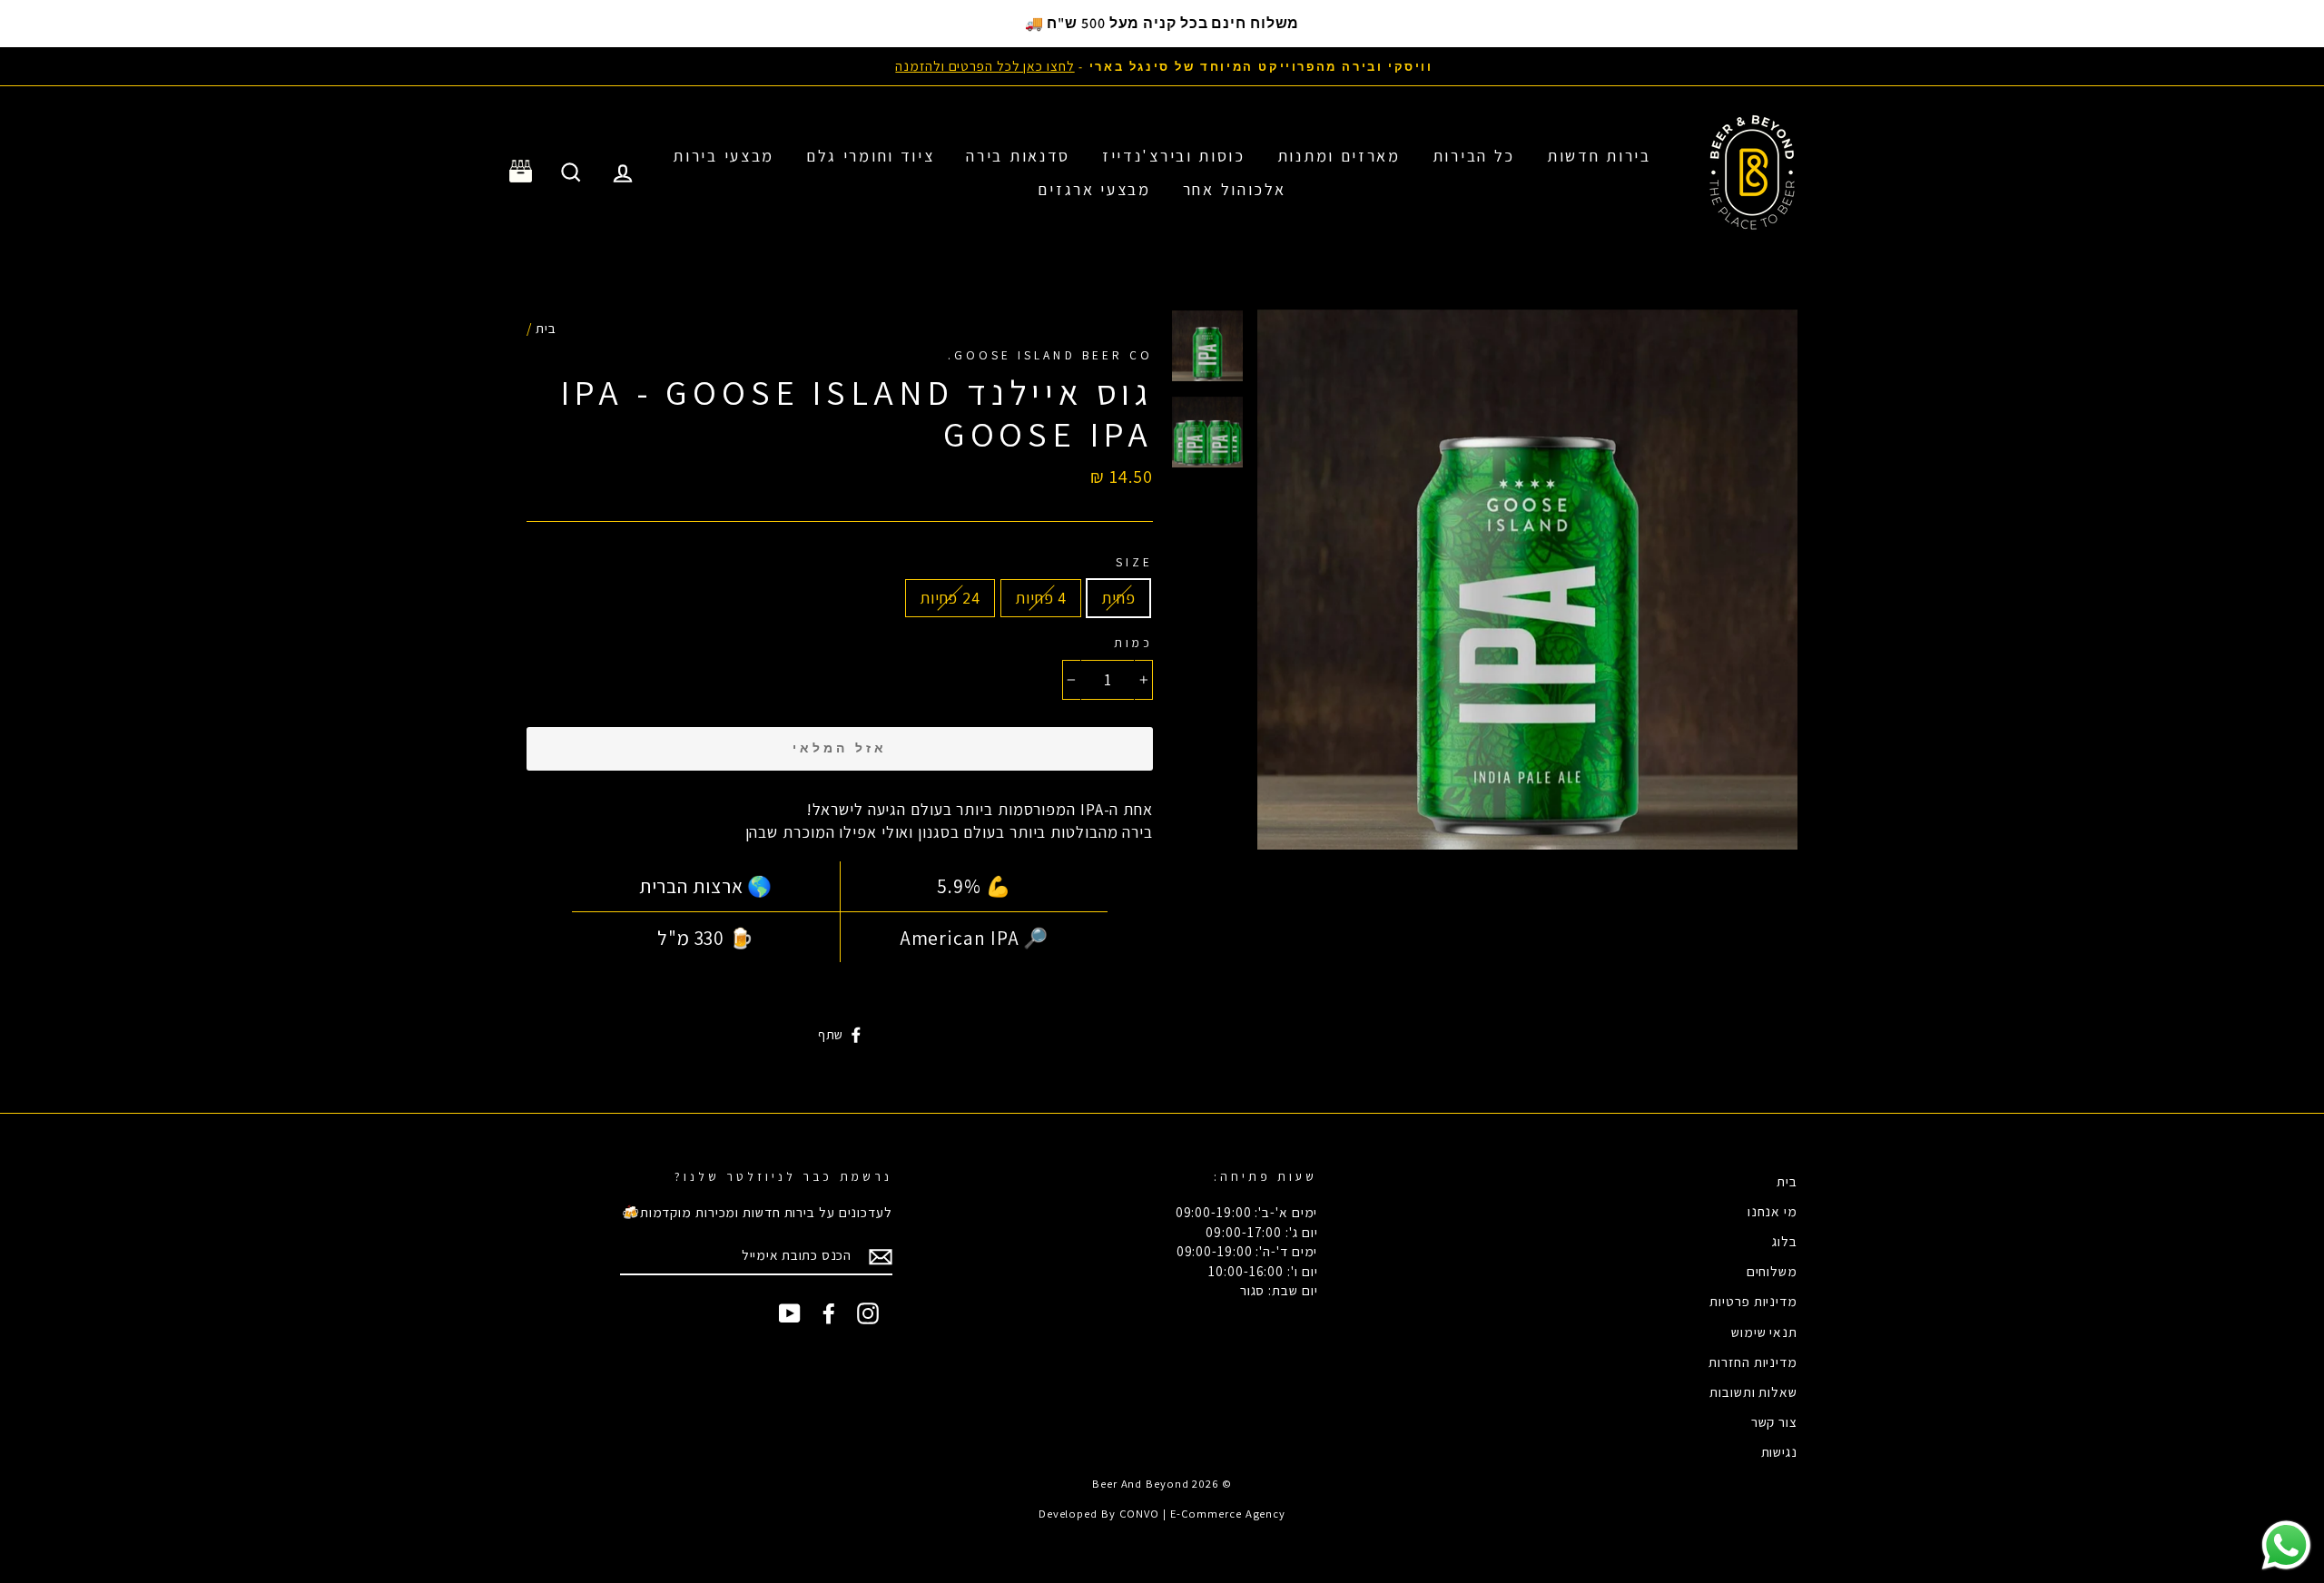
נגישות (1779, 1451)
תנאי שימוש (1764, 1332)
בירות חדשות (1599, 156)
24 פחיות (950, 598)
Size (1134, 562)
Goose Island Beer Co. (1050, 355)
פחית (1118, 598)
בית (546, 328)
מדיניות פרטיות (1753, 1301)
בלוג (1785, 1241)
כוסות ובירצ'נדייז (1174, 156)
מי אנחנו (1773, 1211)
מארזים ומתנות (1339, 156)
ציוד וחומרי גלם (871, 156)
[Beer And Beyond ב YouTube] (790, 1313)
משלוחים (1772, 1271)
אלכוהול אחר (1235, 189)
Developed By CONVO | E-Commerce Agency (1162, 1514)
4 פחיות (1041, 598)
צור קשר (1774, 1421)
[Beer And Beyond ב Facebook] (829, 1313)
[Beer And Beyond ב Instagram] (868, 1313)
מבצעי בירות (724, 156)
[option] (1162, 66)
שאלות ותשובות (1753, 1391)
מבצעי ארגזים (1094, 189)
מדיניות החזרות (1753, 1362)
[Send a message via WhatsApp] (2286, 1545)
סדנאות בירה (1018, 156)
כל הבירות (1474, 156)
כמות (1133, 643)
